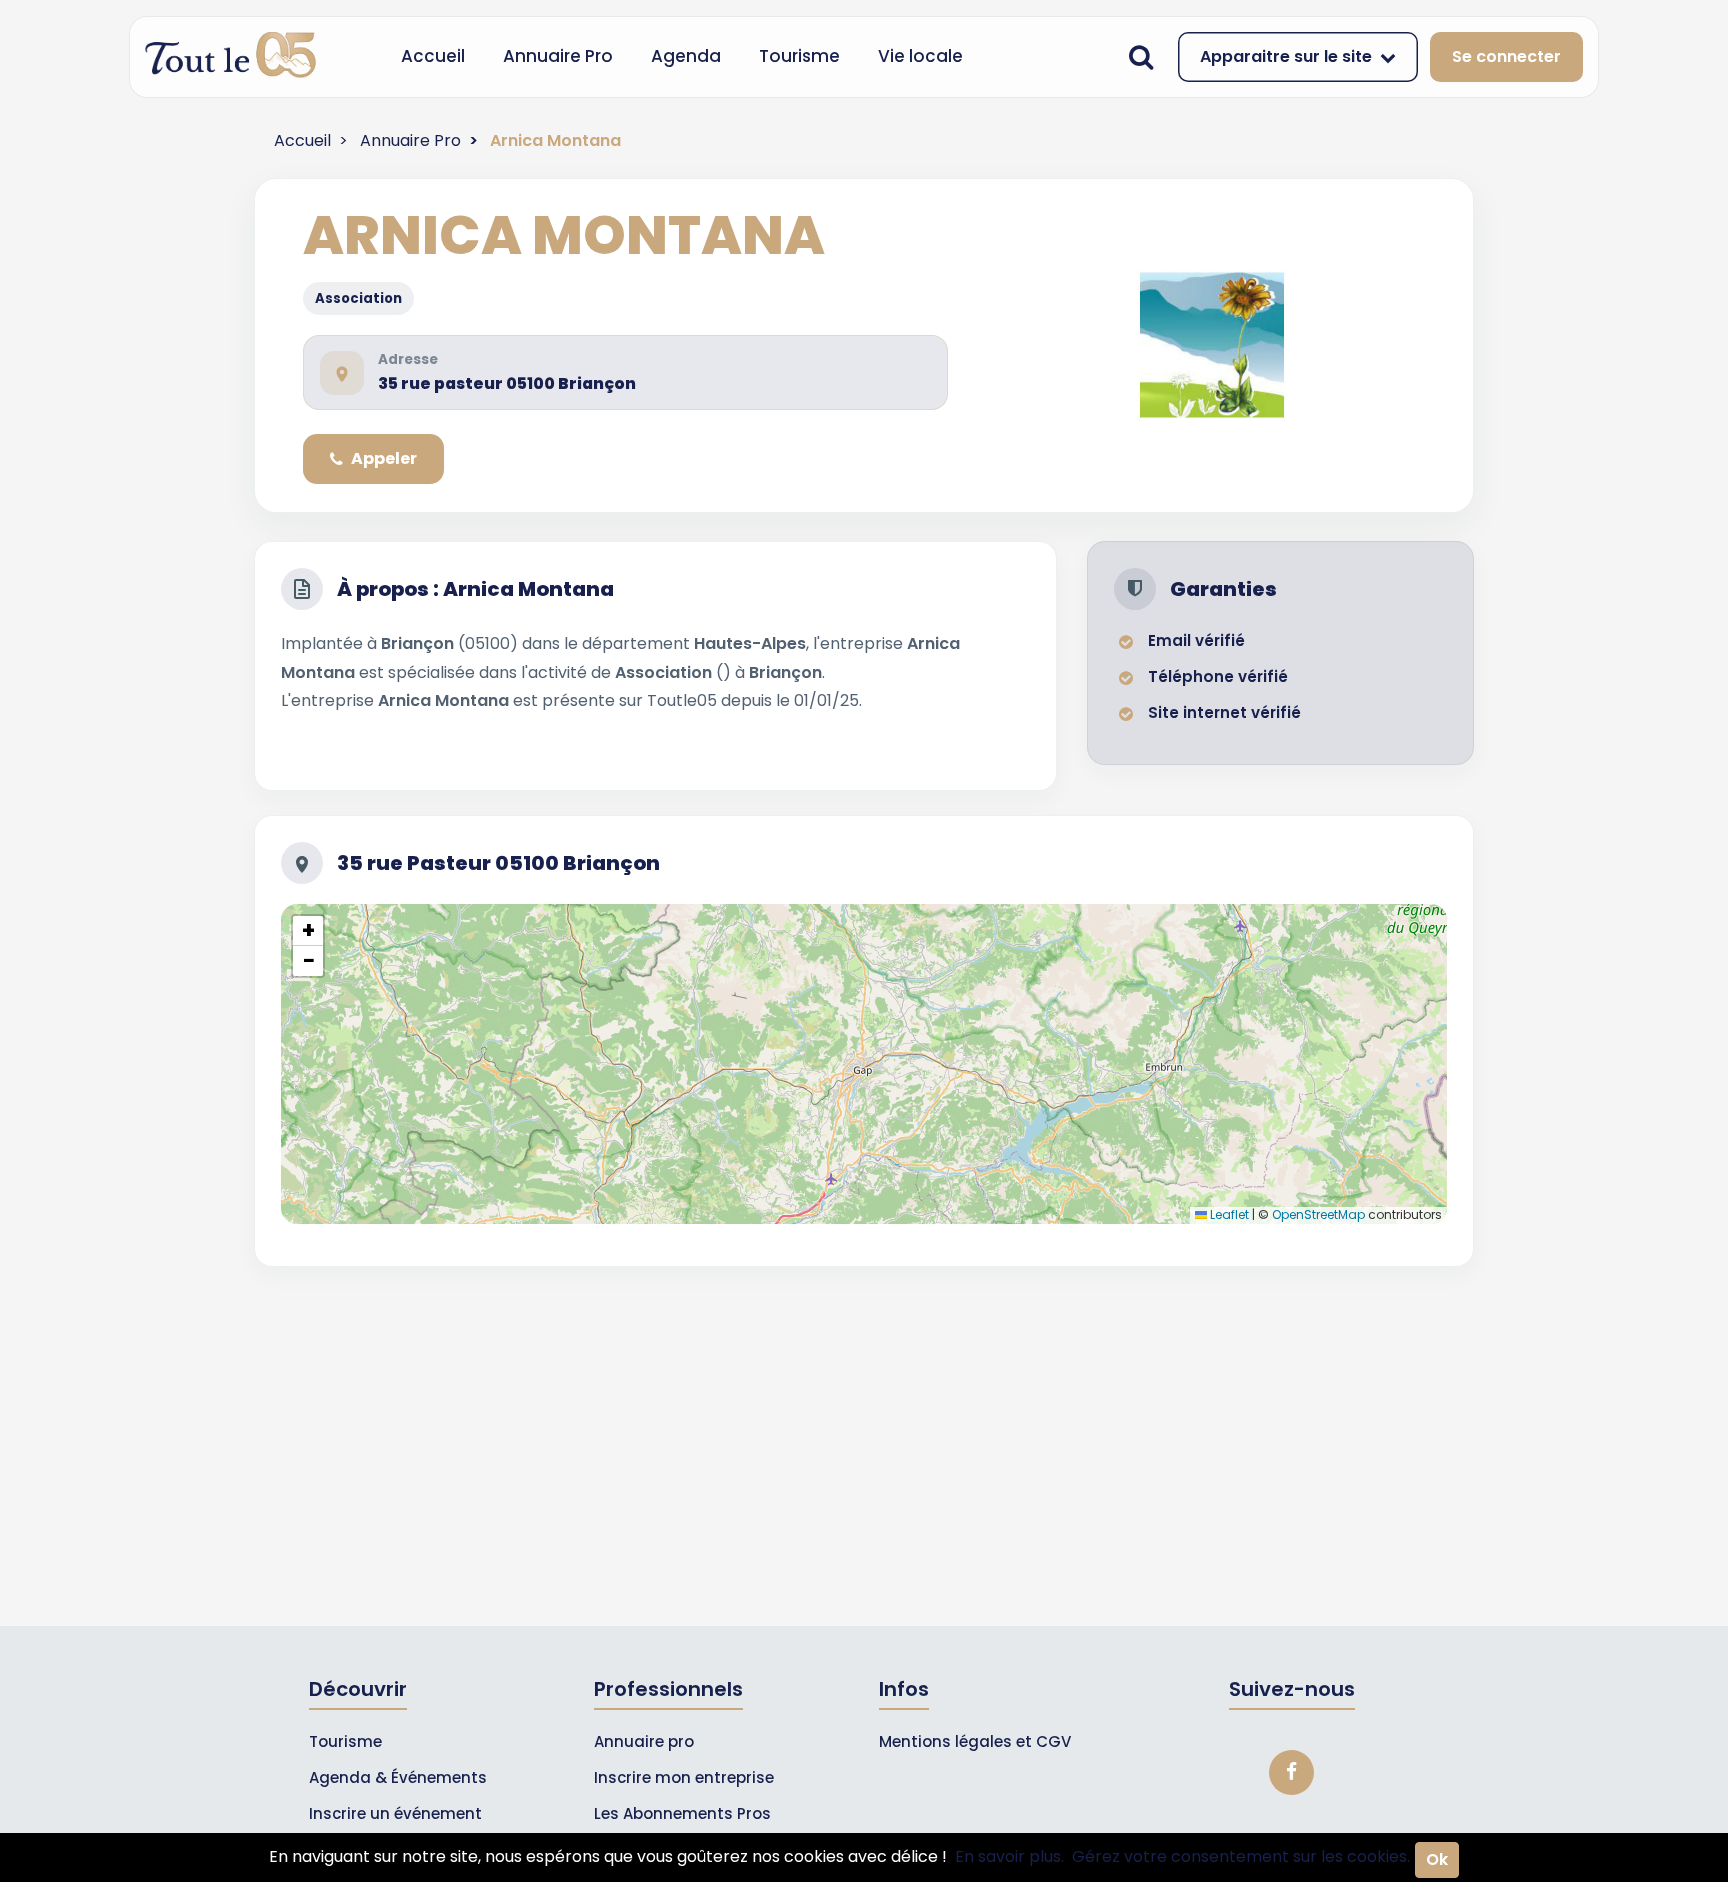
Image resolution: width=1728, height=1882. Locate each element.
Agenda (686, 56)
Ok (1437, 1859)
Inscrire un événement (395, 1813)
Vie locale (920, 56)
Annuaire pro (644, 1741)
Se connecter (1506, 56)
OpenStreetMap (1318, 1214)
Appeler (384, 458)
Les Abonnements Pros (682, 1813)
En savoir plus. (1009, 1856)
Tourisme (799, 56)
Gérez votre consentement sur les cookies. (1241, 1856)
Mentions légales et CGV (975, 1741)
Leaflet (1228, 1214)
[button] (308, 931)
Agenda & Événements (398, 1777)
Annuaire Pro (558, 56)
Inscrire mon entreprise (684, 1777)
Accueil (433, 56)
